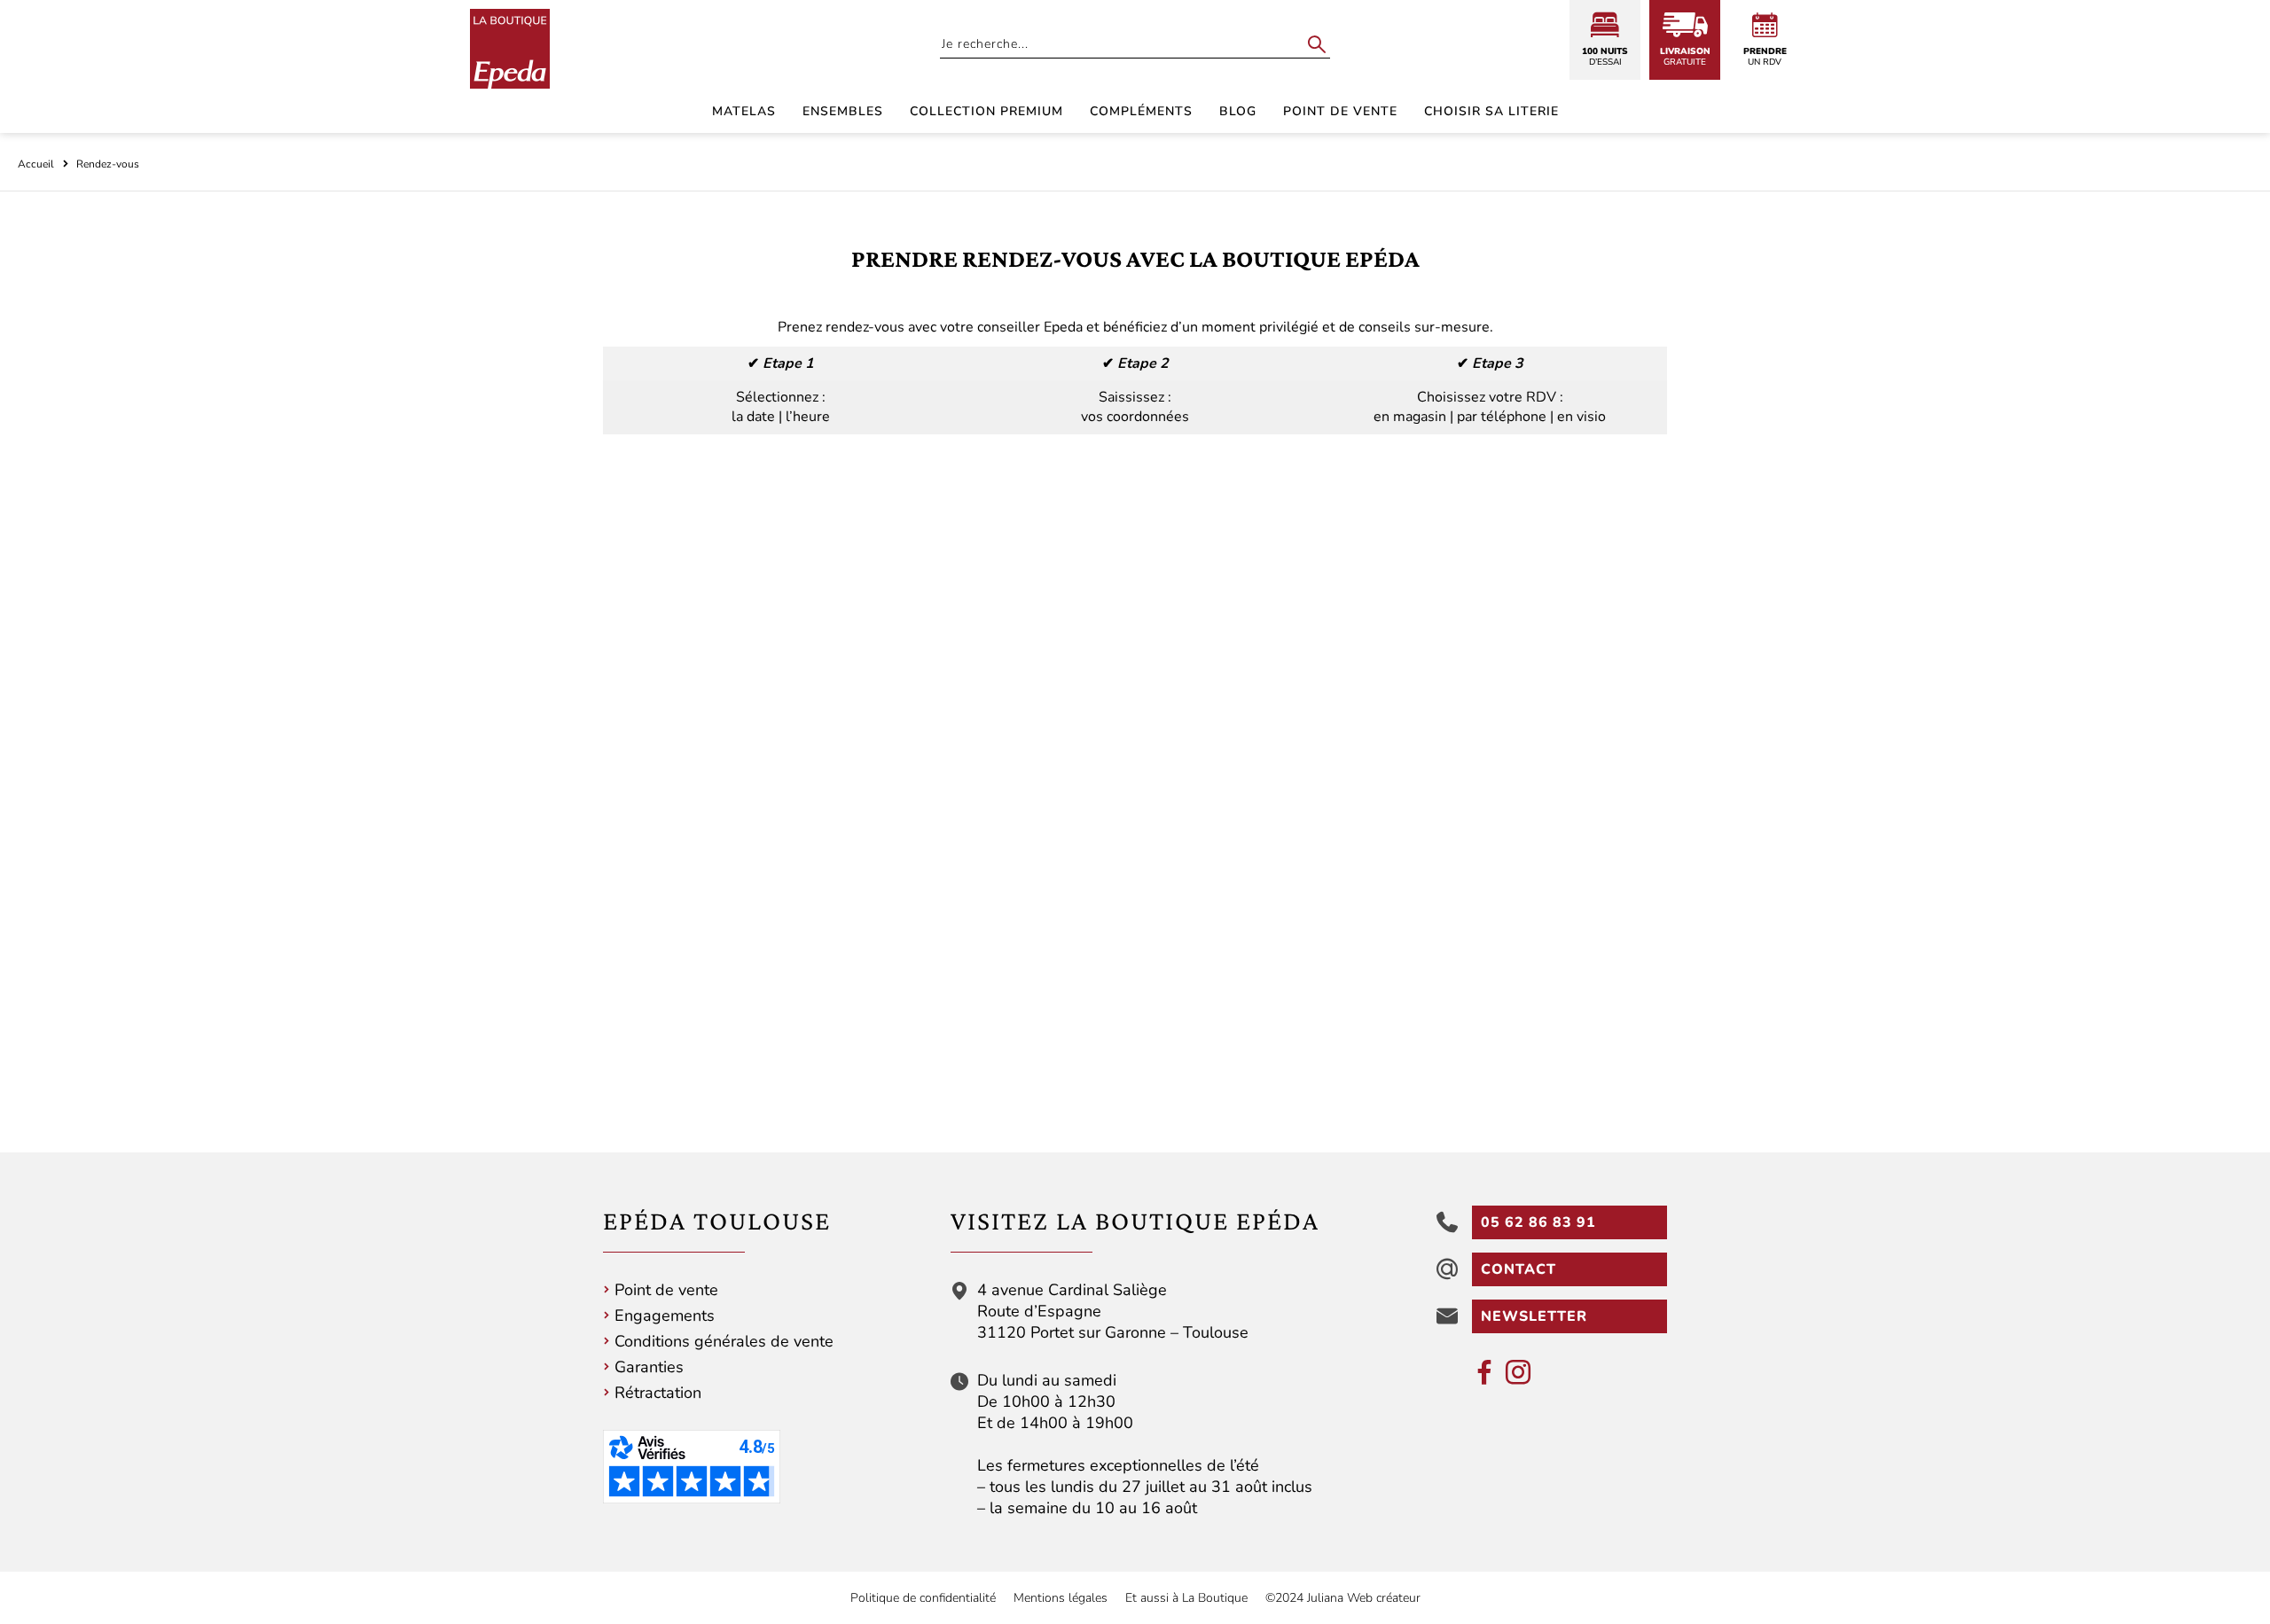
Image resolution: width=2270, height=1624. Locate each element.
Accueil (36, 164)
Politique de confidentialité (923, 1598)
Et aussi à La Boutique (1186, 1598)
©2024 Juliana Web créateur (1343, 1598)
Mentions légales (1061, 1598)
